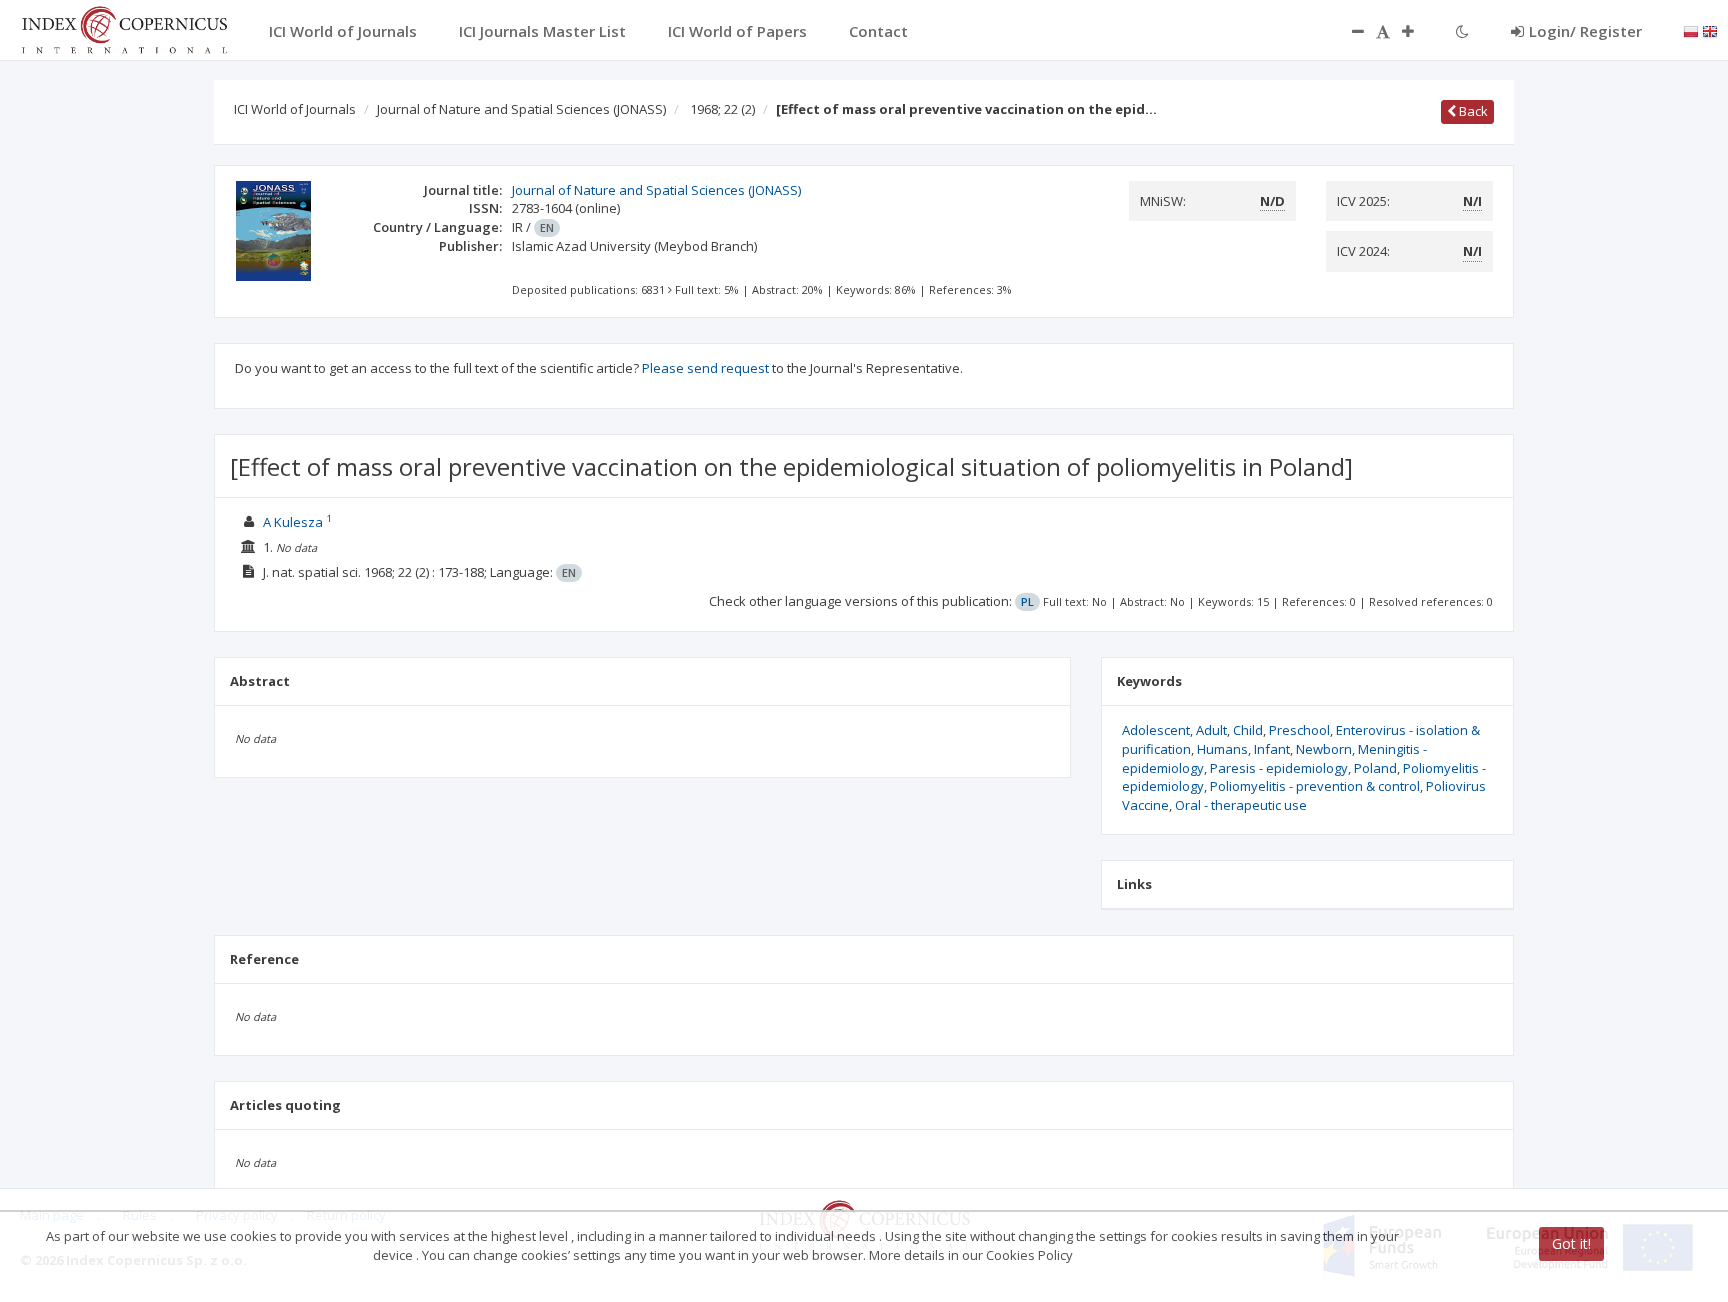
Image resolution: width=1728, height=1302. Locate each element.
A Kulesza (293, 522)
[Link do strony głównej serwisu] (124, 28)
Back (1472, 111)
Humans (1222, 749)
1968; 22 (722, 109)
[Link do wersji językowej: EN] (1710, 30)
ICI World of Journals (295, 109)
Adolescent (1156, 730)
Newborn (1324, 749)
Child (1248, 730)
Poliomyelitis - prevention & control (1315, 786)
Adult (1211, 730)
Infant (1272, 749)
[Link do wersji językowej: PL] (1691, 30)
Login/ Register (1585, 31)
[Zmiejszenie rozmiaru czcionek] (1348, 31)
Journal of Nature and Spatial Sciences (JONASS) (521, 109)
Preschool (1299, 730)
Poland (1375, 768)
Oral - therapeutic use (1241, 805)
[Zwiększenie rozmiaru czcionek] (1418, 31)
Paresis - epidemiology (1279, 768)
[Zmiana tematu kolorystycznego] (1462, 31)
